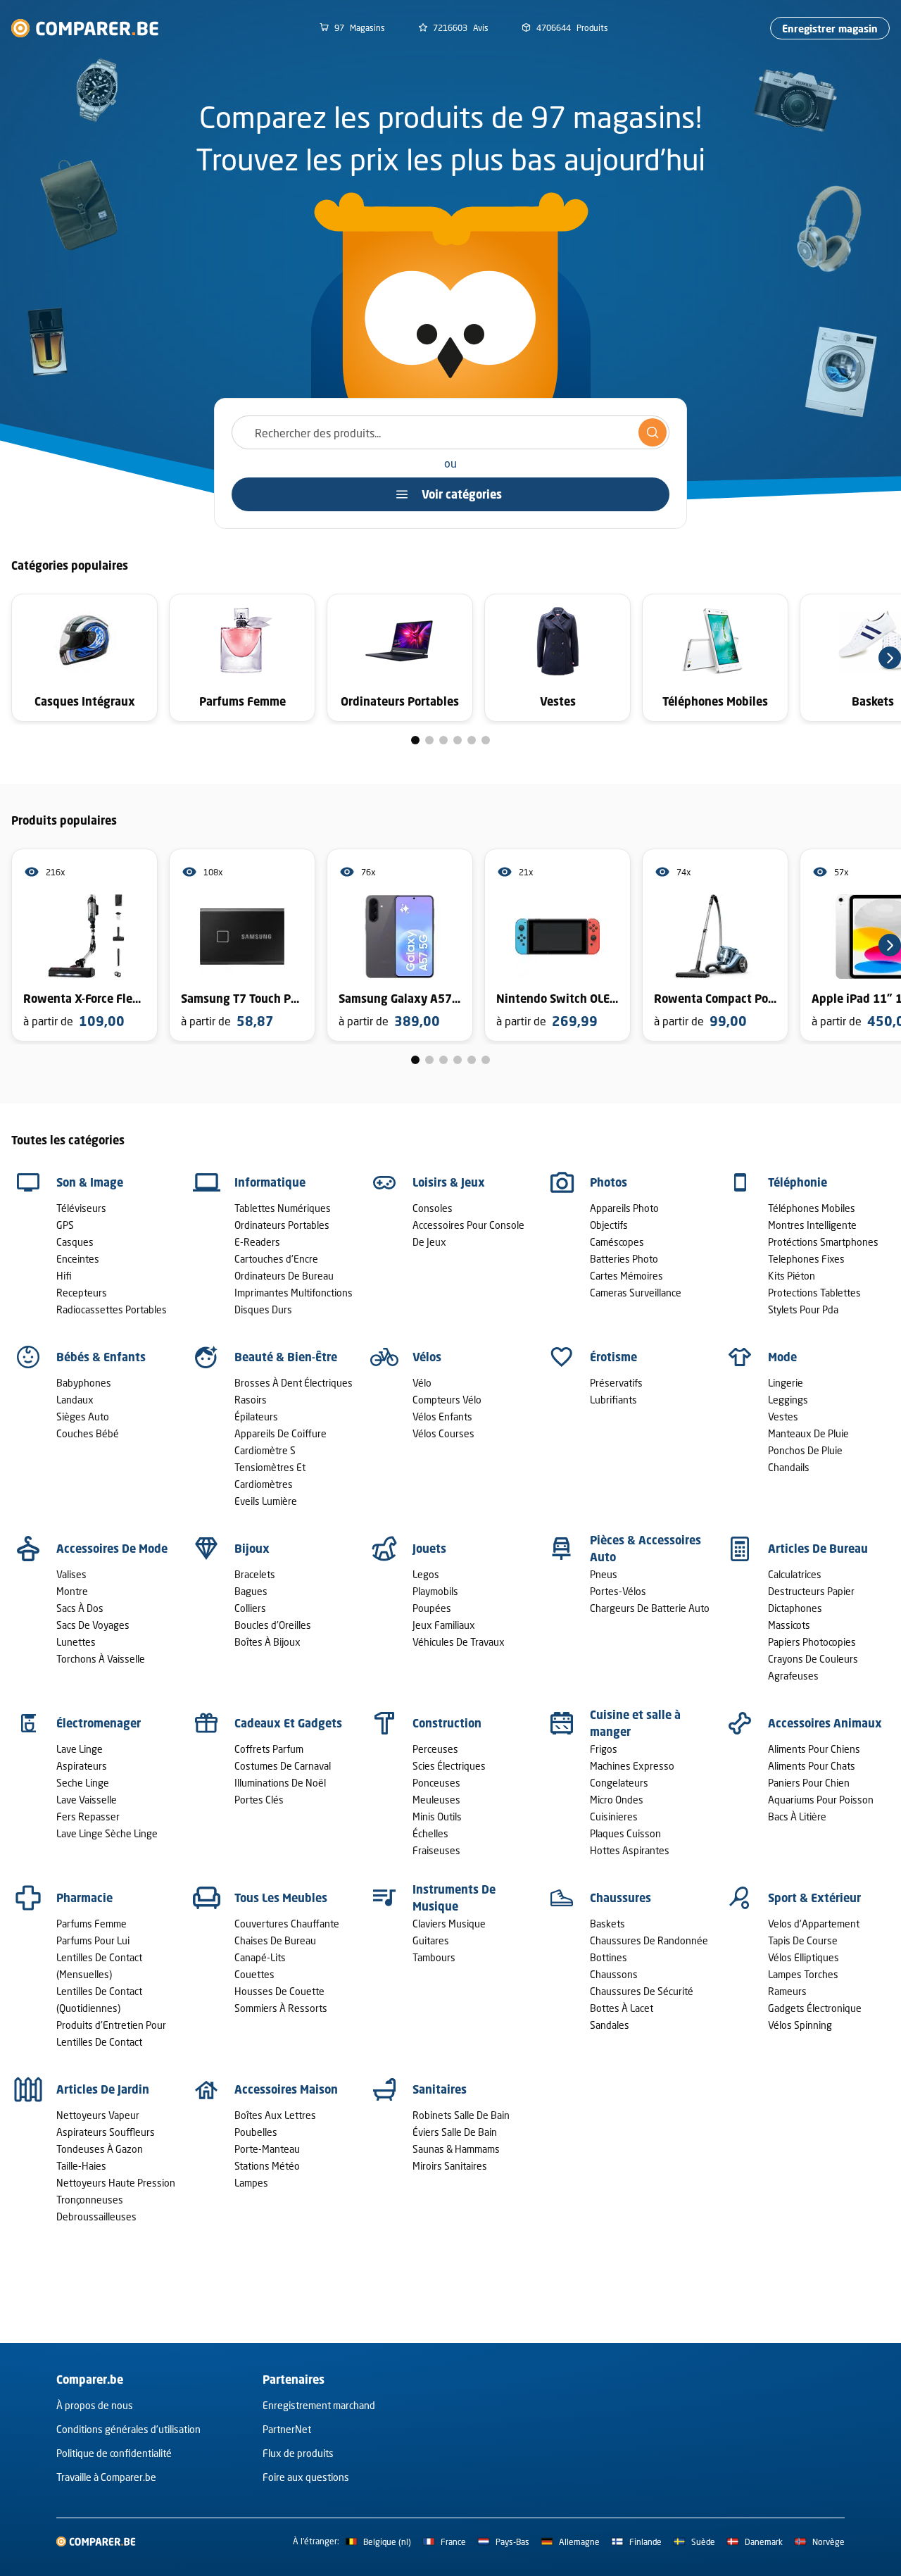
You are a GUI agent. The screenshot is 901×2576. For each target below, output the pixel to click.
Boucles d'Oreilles (273, 1625)
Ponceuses (436, 1783)
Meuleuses (436, 1800)
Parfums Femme (92, 1924)
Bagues (251, 1591)
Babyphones (84, 1383)
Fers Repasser (88, 1817)
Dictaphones (795, 1608)
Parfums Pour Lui (93, 1940)
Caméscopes (617, 1242)
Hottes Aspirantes (630, 1850)
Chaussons (614, 1974)
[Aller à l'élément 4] (458, 740)
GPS (65, 1225)
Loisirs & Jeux (449, 1182)
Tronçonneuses (90, 2200)
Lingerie (786, 1383)
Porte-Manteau (267, 2149)
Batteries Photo (624, 1259)
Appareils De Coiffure (281, 1433)
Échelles (430, 1833)
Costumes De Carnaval (283, 1766)
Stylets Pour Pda (803, 1309)
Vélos (427, 1357)
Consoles (433, 1208)
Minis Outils (437, 1817)
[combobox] (450, 432)
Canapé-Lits (260, 1957)
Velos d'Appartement (814, 1924)
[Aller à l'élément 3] (443, 740)
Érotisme (613, 1357)
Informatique (270, 1182)
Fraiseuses (436, 1850)
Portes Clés (259, 1800)
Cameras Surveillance (636, 1293)
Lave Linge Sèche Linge (107, 1833)
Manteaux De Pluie (808, 1433)
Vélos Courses (443, 1433)
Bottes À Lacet (622, 2008)
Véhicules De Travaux (459, 1642)
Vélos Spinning (800, 2025)
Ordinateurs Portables (282, 1225)
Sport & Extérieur (814, 1898)
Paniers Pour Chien (809, 1783)
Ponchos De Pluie (805, 1450)
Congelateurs (619, 1783)
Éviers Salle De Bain (455, 2132)
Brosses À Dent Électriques (294, 1383)
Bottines (609, 1957)
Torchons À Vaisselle (101, 1659)
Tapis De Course (803, 1940)
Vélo (422, 1383)
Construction (447, 1723)
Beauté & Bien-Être (286, 1357)
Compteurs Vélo (447, 1400)
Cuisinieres (614, 1817)
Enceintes (78, 1259)
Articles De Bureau (818, 1549)
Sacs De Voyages (93, 1625)
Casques (75, 1242)
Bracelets (255, 1574)
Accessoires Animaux (825, 1723)
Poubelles (256, 2132)
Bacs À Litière (797, 1817)
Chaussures (620, 1898)
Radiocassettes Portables (112, 1309)
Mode (782, 1357)
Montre (72, 1591)
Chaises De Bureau (275, 1940)
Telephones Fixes (806, 1259)
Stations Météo (267, 2166)
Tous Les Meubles (281, 1898)
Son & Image (90, 1182)
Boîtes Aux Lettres (275, 2115)
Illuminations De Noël (280, 1783)
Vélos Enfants (442, 1417)
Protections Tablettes (814, 1293)
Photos (609, 1182)
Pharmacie (84, 1898)
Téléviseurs (81, 1208)
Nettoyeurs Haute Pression (116, 2183)
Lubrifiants (613, 1400)
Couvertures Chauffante (287, 1924)
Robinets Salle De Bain (461, 2115)
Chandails (789, 1467)
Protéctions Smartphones (823, 1242)
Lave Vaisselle (87, 1800)
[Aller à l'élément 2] (429, 740)
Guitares (431, 1940)
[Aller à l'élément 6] (486, 740)
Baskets (607, 1924)
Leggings (788, 1400)
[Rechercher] (653, 432)
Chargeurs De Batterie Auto (650, 1608)
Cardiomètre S (265, 1450)
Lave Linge (80, 1749)
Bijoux (252, 1549)
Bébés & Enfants (101, 1357)
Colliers (250, 1608)
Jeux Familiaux (444, 1625)
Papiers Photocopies (812, 1642)
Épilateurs (256, 1417)
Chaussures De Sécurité (642, 1991)
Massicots (789, 1625)
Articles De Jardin (103, 2089)
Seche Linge (83, 1783)
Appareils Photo (624, 1208)
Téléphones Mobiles (812, 1208)
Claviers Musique (449, 1924)
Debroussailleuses (96, 2217)
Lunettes (76, 1642)
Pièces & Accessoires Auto (645, 1549)
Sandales (610, 2025)
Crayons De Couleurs (813, 1659)
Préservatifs (616, 1383)
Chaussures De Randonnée (649, 1940)
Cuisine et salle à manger (635, 1723)
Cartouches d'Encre (276, 1259)
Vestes (783, 1417)
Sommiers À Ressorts (281, 2008)
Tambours (434, 1957)
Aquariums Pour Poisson (821, 1800)
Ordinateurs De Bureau (284, 1276)
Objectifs (609, 1225)
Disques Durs (263, 1309)
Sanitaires (440, 2089)
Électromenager (99, 1723)
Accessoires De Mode (112, 1549)
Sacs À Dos (80, 1608)
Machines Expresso (632, 1766)
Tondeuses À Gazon (100, 2149)
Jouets (429, 1549)
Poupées (432, 1608)
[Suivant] (890, 658)
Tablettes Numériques (283, 1208)
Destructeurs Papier (811, 1591)
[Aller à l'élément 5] (472, 740)
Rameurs (787, 1991)
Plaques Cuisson (625, 1833)
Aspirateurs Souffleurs (106, 2132)
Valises (71, 1574)
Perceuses (435, 1749)
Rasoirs (251, 1400)
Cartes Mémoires (626, 1276)
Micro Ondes (617, 1800)
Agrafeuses (793, 1676)
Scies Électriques (449, 1766)
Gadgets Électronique (815, 2008)
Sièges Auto (83, 1417)
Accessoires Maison (286, 2089)
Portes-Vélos (618, 1591)
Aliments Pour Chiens (814, 1749)
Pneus (604, 1574)
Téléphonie (798, 1182)
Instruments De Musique (454, 1898)
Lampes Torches (803, 1974)
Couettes (254, 1974)
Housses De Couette (279, 1991)
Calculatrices (795, 1574)
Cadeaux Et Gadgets (288, 1723)
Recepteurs (82, 1293)
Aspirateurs (82, 1766)
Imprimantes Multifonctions (294, 1293)
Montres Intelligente (812, 1225)
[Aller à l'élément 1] (415, 740)
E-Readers (257, 1242)
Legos (426, 1574)
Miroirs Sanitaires (450, 2166)
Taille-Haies (81, 2166)
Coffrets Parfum (269, 1749)
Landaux (75, 1400)
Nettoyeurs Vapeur (98, 2115)
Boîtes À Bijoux (267, 1642)
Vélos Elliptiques (804, 1957)
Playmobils (435, 1591)
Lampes (251, 2183)
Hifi (64, 1276)
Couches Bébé (88, 1433)
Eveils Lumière (266, 1501)
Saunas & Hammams (456, 2149)
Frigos (604, 1749)
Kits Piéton (792, 1276)
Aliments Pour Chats (812, 1766)
